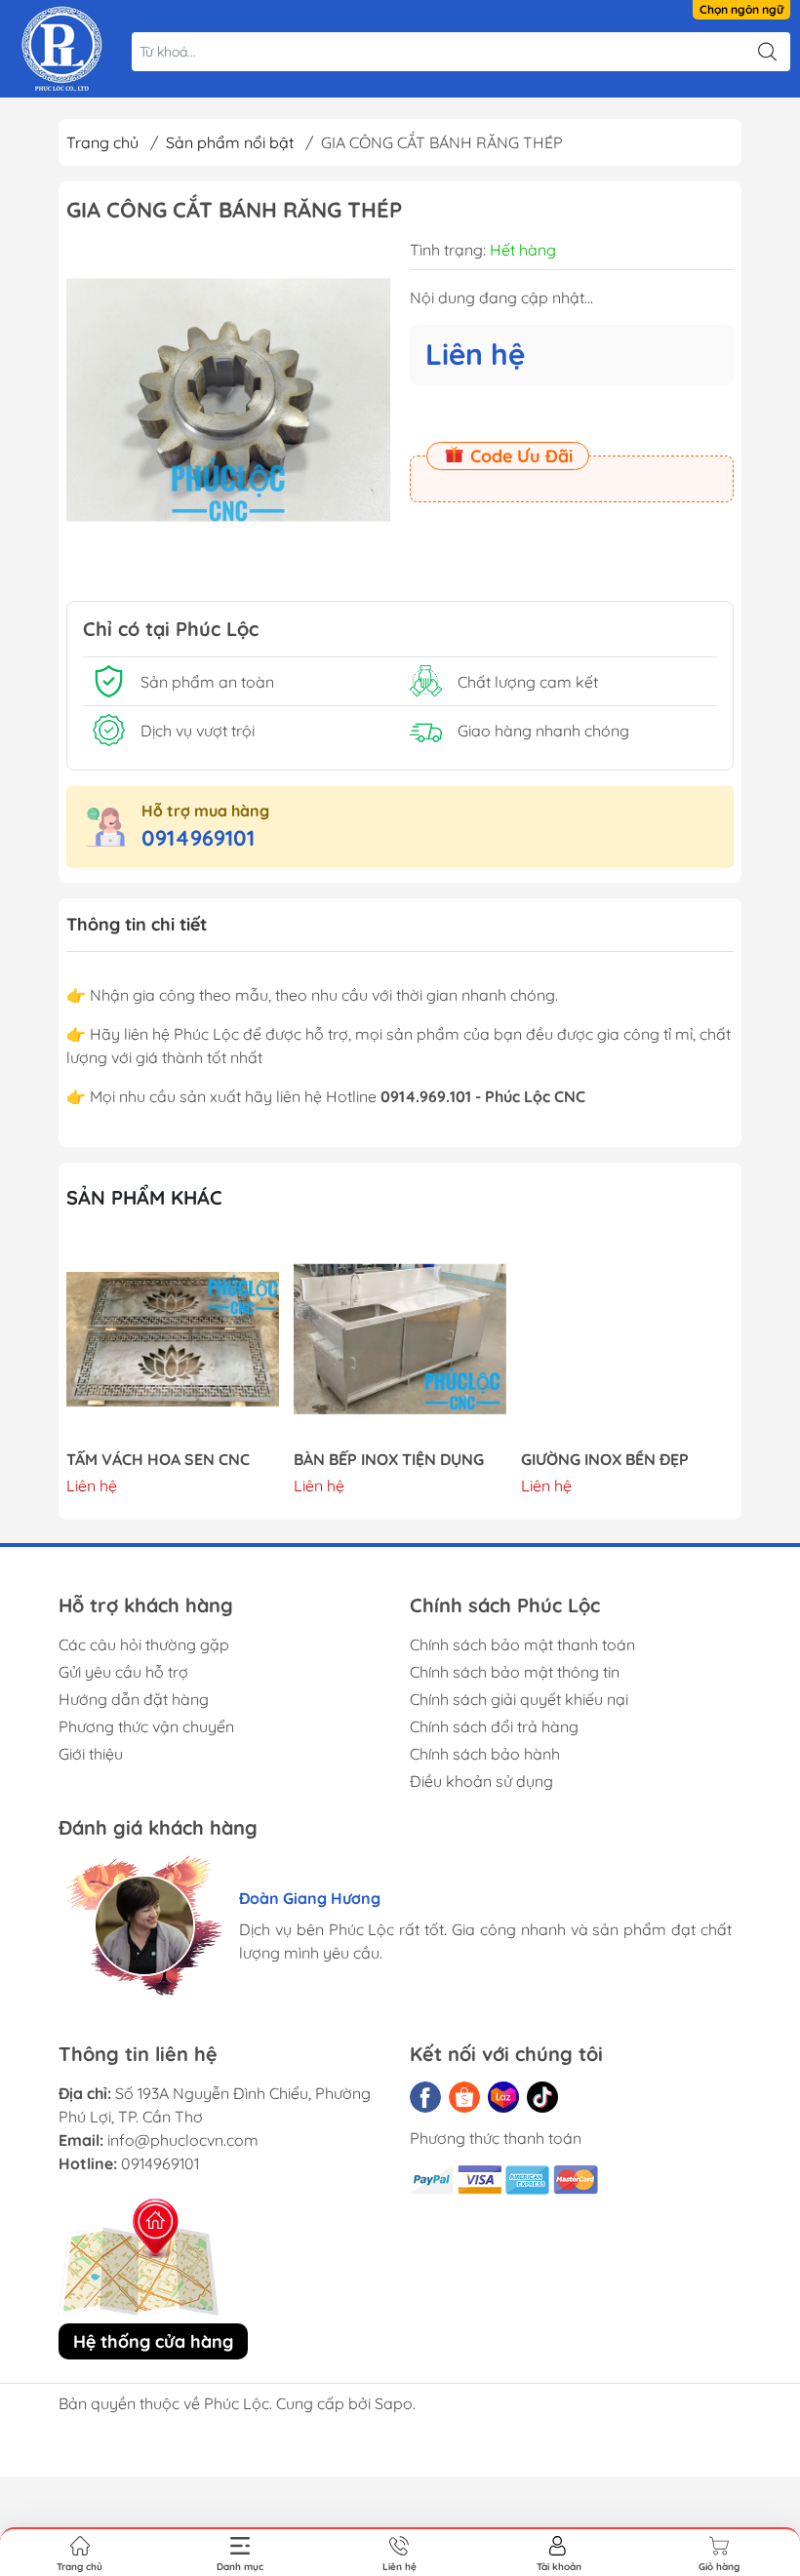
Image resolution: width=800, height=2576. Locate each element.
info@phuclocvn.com (183, 2140)
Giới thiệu (91, 1754)
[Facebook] (425, 2097)
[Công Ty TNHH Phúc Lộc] (62, 49)
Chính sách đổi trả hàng (494, 1726)
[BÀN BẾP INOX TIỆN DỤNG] (400, 1339)
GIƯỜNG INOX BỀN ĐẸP (605, 1460)
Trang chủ (102, 142)
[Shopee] (464, 2097)
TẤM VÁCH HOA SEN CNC (158, 1460)
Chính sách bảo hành (485, 1754)
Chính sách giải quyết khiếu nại (519, 1699)
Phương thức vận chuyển (146, 1726)
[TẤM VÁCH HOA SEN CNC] (173, 1339)
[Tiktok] (542, 2097)
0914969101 (198, 838)
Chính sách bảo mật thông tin (515, 1672)
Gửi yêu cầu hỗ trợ (123, 1672)
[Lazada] (503, 2097)
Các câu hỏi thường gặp (144, 1645)
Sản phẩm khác (144, 1197)
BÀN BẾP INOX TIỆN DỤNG (389, 1460)
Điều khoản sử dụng (481, 1781)
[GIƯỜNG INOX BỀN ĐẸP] (627, 1339)
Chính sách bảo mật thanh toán (522, 1645)
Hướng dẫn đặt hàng (134, 1699)
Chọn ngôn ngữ (741, 9)
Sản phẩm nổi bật (230, 142)
